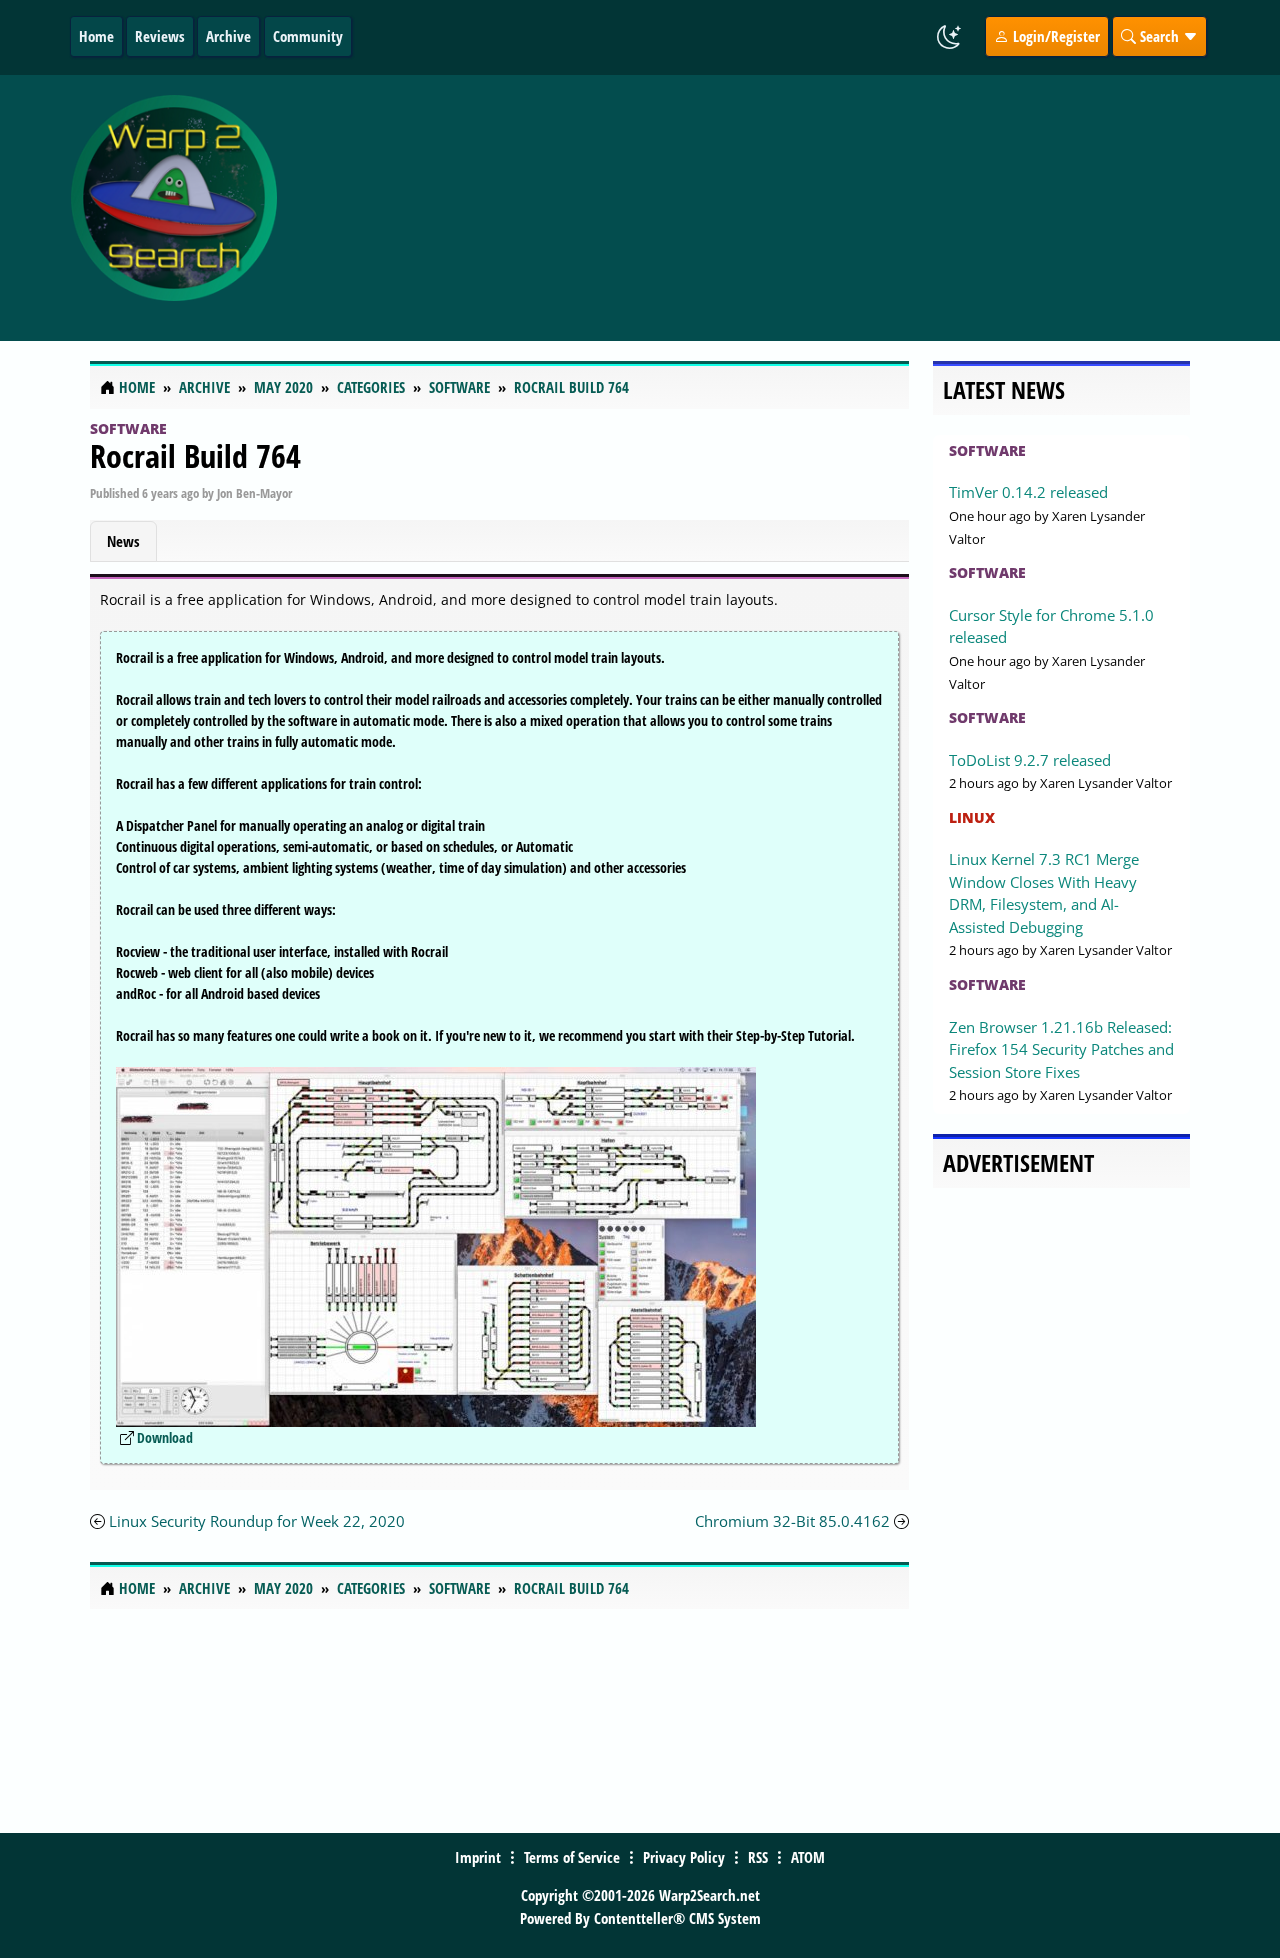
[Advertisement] (772, 208)
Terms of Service (572, 1857)
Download (165, 1437)
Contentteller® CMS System (677, 1918)
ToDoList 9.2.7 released (1030, 760)
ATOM (808, 1857)
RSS (758, 1857)
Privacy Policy (684, 1857)
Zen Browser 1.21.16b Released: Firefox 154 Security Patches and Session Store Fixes (1061, 1049)
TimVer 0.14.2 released (1028, 492)
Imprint (478, 1857)
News (123, 541)
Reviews (160, 36)
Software (128, 428)
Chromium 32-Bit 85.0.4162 (792, 1521)
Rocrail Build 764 (195, 455)
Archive (228, 36)
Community (308, 36)
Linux (972, 817)
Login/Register (1054, 36)
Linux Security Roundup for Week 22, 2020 (257, 1521)
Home (96, 36)
